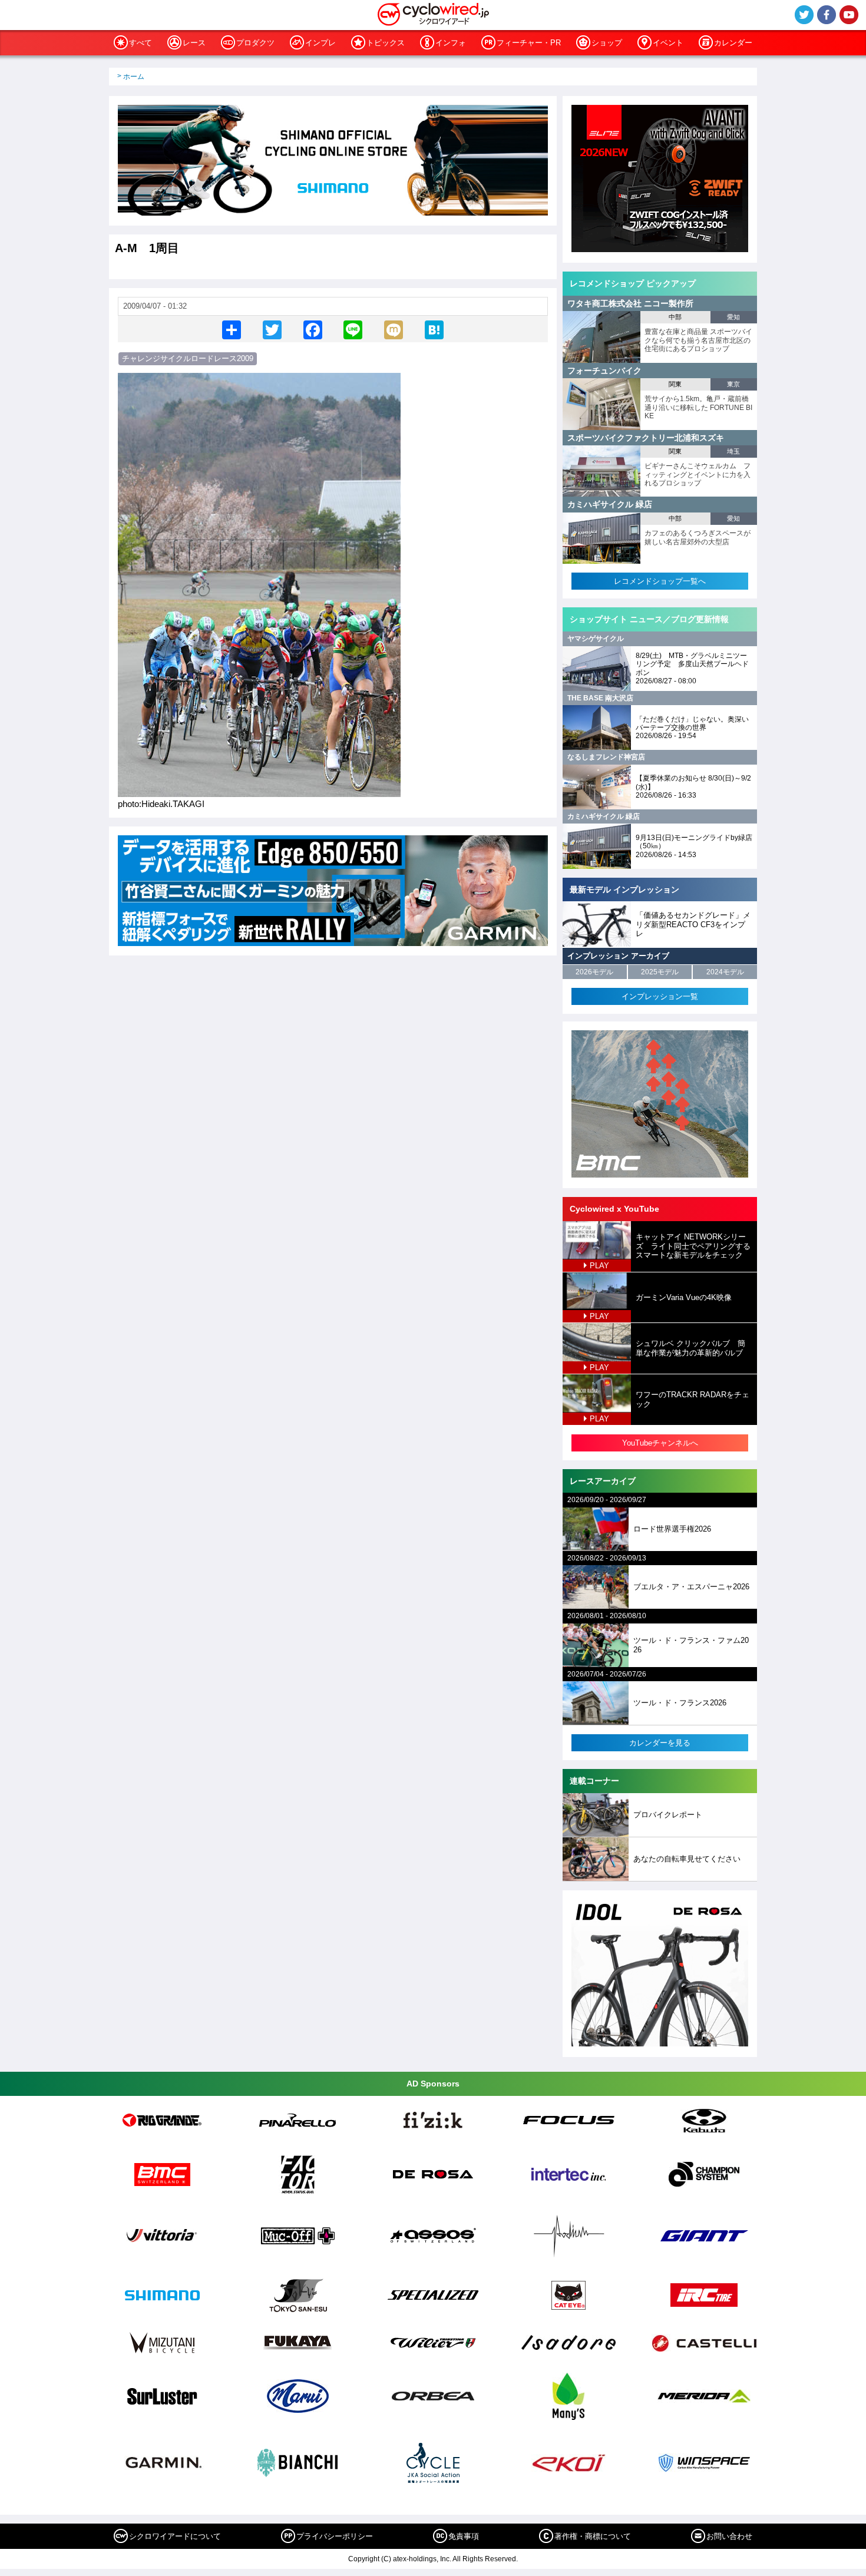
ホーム (134, 77)
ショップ (607, 43)
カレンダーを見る (660, 1743)
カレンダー (733, 43)
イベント (668, 43)
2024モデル (725, 972)
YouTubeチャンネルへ (660, 1443)
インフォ (451, 43)
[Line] (353, 329)
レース (194, 43)
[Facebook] (313, 329)
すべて (141, 43)
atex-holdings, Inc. (422, 2559)
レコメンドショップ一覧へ (660, 581)
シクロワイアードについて (175, 2536)
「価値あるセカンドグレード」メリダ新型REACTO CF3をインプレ (693, 924)
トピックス (386, 43)
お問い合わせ (729, 2536)
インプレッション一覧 (660, 996)
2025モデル (660, 972)
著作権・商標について (593, 2536)
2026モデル (594, 972)
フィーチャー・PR (529, 43)
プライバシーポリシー (335, 2536)
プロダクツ (255, 43)
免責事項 (464, 2536)
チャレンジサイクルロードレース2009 (188, 358)
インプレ (320, 43)
